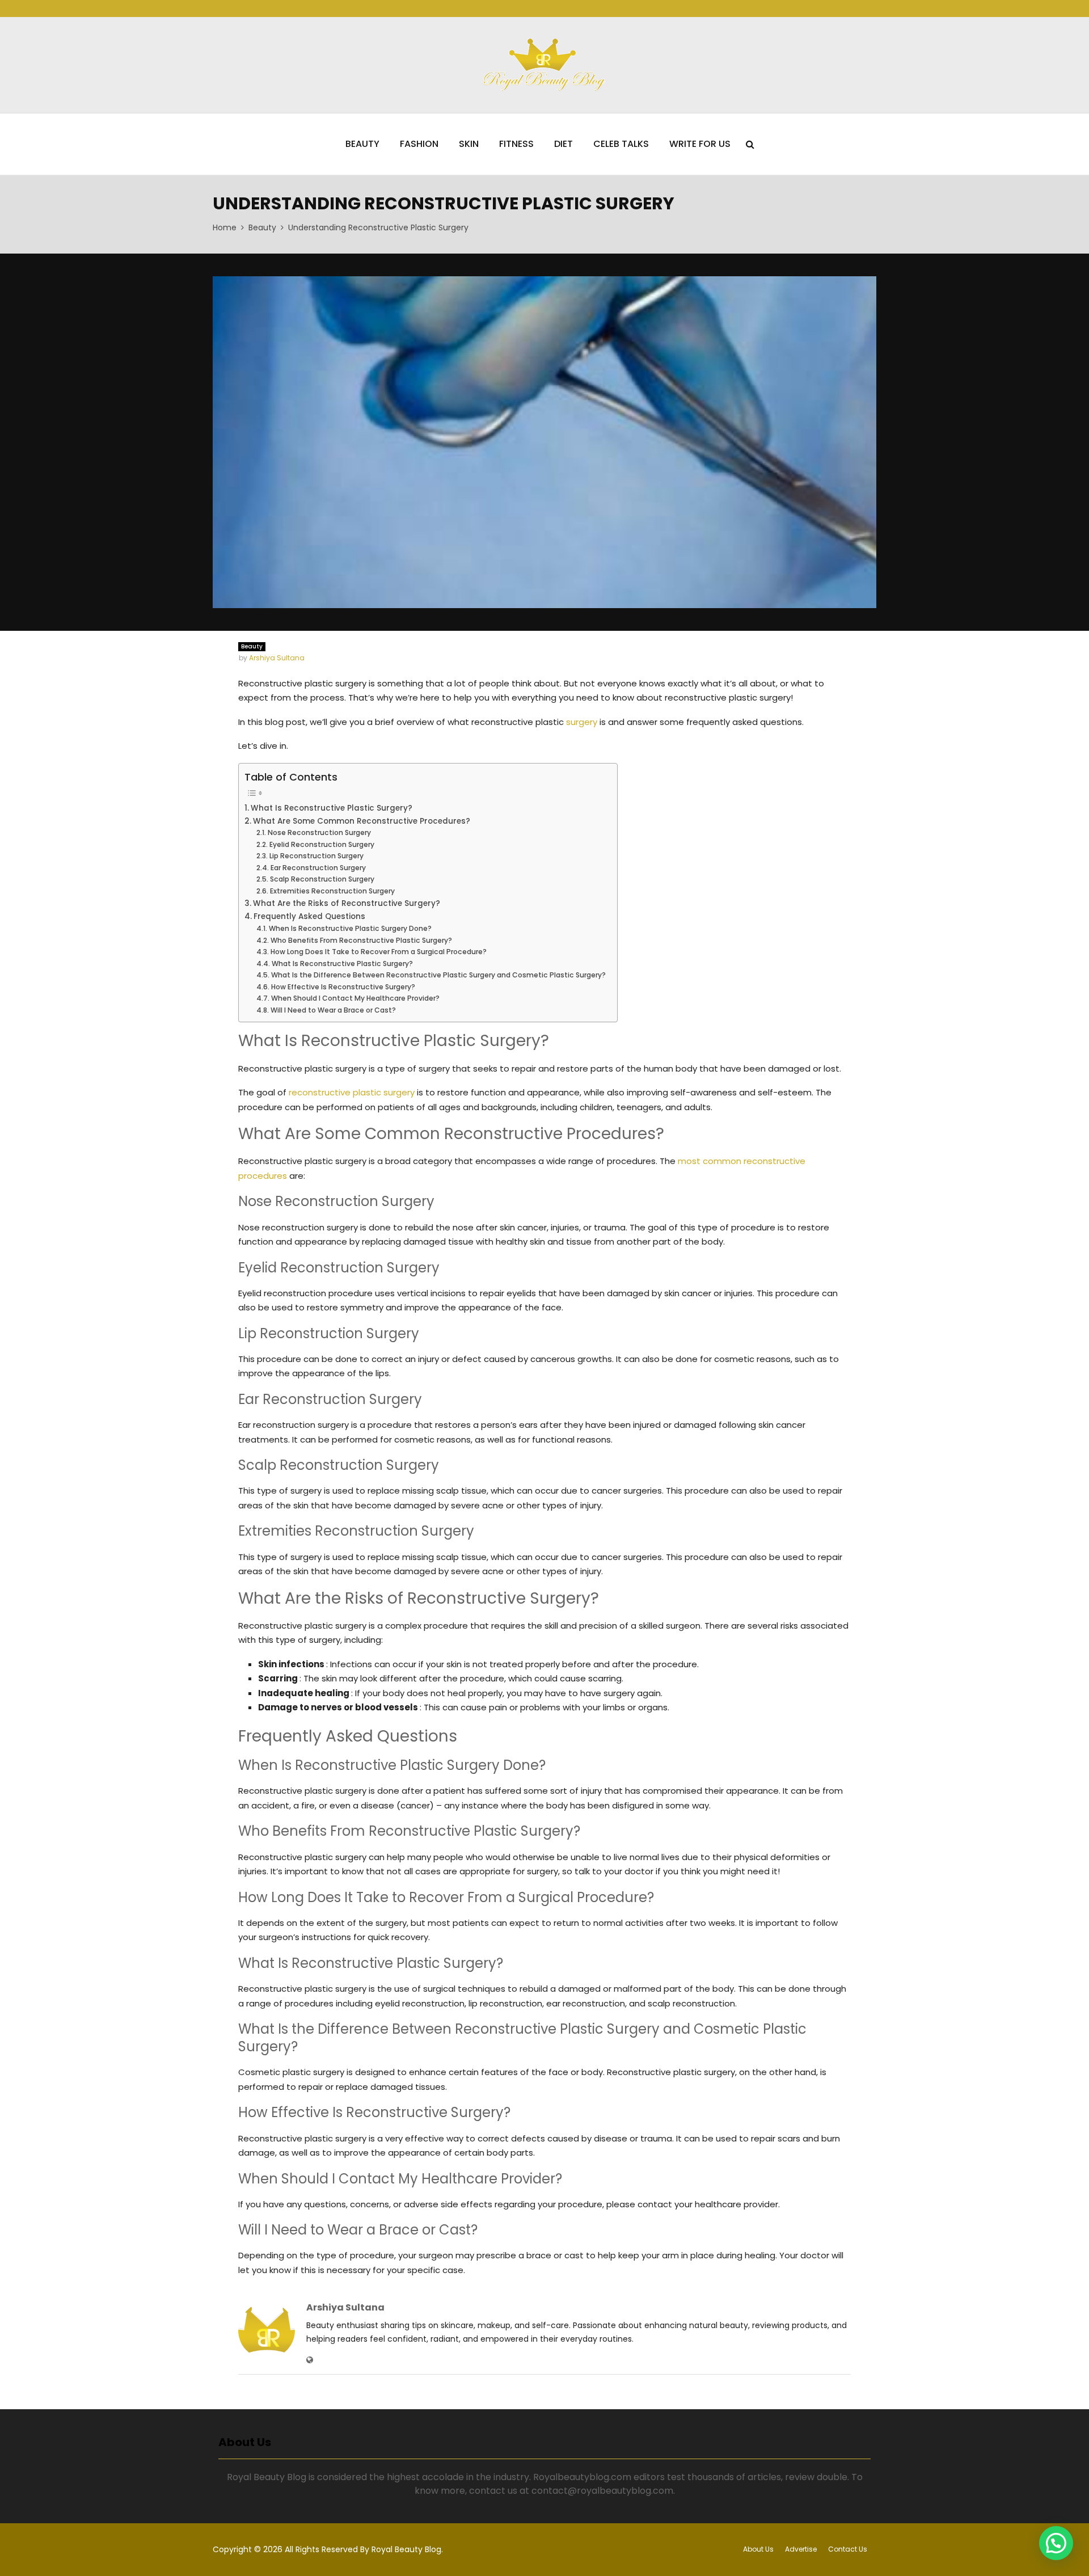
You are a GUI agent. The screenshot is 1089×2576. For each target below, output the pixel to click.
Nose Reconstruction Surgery (319, 832)
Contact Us (848, 2549)
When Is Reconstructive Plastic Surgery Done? (350, 928)
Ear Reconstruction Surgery (318, 868)
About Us (758, 2549)
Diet (564, 144)
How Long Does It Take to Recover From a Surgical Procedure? (378, 952)
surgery (582, 722)
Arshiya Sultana (277, 658)
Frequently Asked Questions (309, 916)
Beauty (362, 144)
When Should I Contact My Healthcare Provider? (355, 998)
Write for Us (700, 144)
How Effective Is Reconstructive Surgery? (343, 987)
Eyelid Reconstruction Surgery (322, 844)
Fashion (419, 144)
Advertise (801, 2549)
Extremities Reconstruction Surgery (332, 891)
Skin (469, 144)
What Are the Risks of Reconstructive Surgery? (347, 903)
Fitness (516, 144)
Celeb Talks (621, 144)
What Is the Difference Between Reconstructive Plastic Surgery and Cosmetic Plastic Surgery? (438, 975)
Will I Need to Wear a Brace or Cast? (333, 1010)
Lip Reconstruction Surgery (316, 856)
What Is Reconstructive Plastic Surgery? (332, 808)
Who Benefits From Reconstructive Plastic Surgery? (361, 940)
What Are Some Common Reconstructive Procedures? (362, 821)
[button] (1056, 2543)
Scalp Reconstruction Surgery (322, 879)
